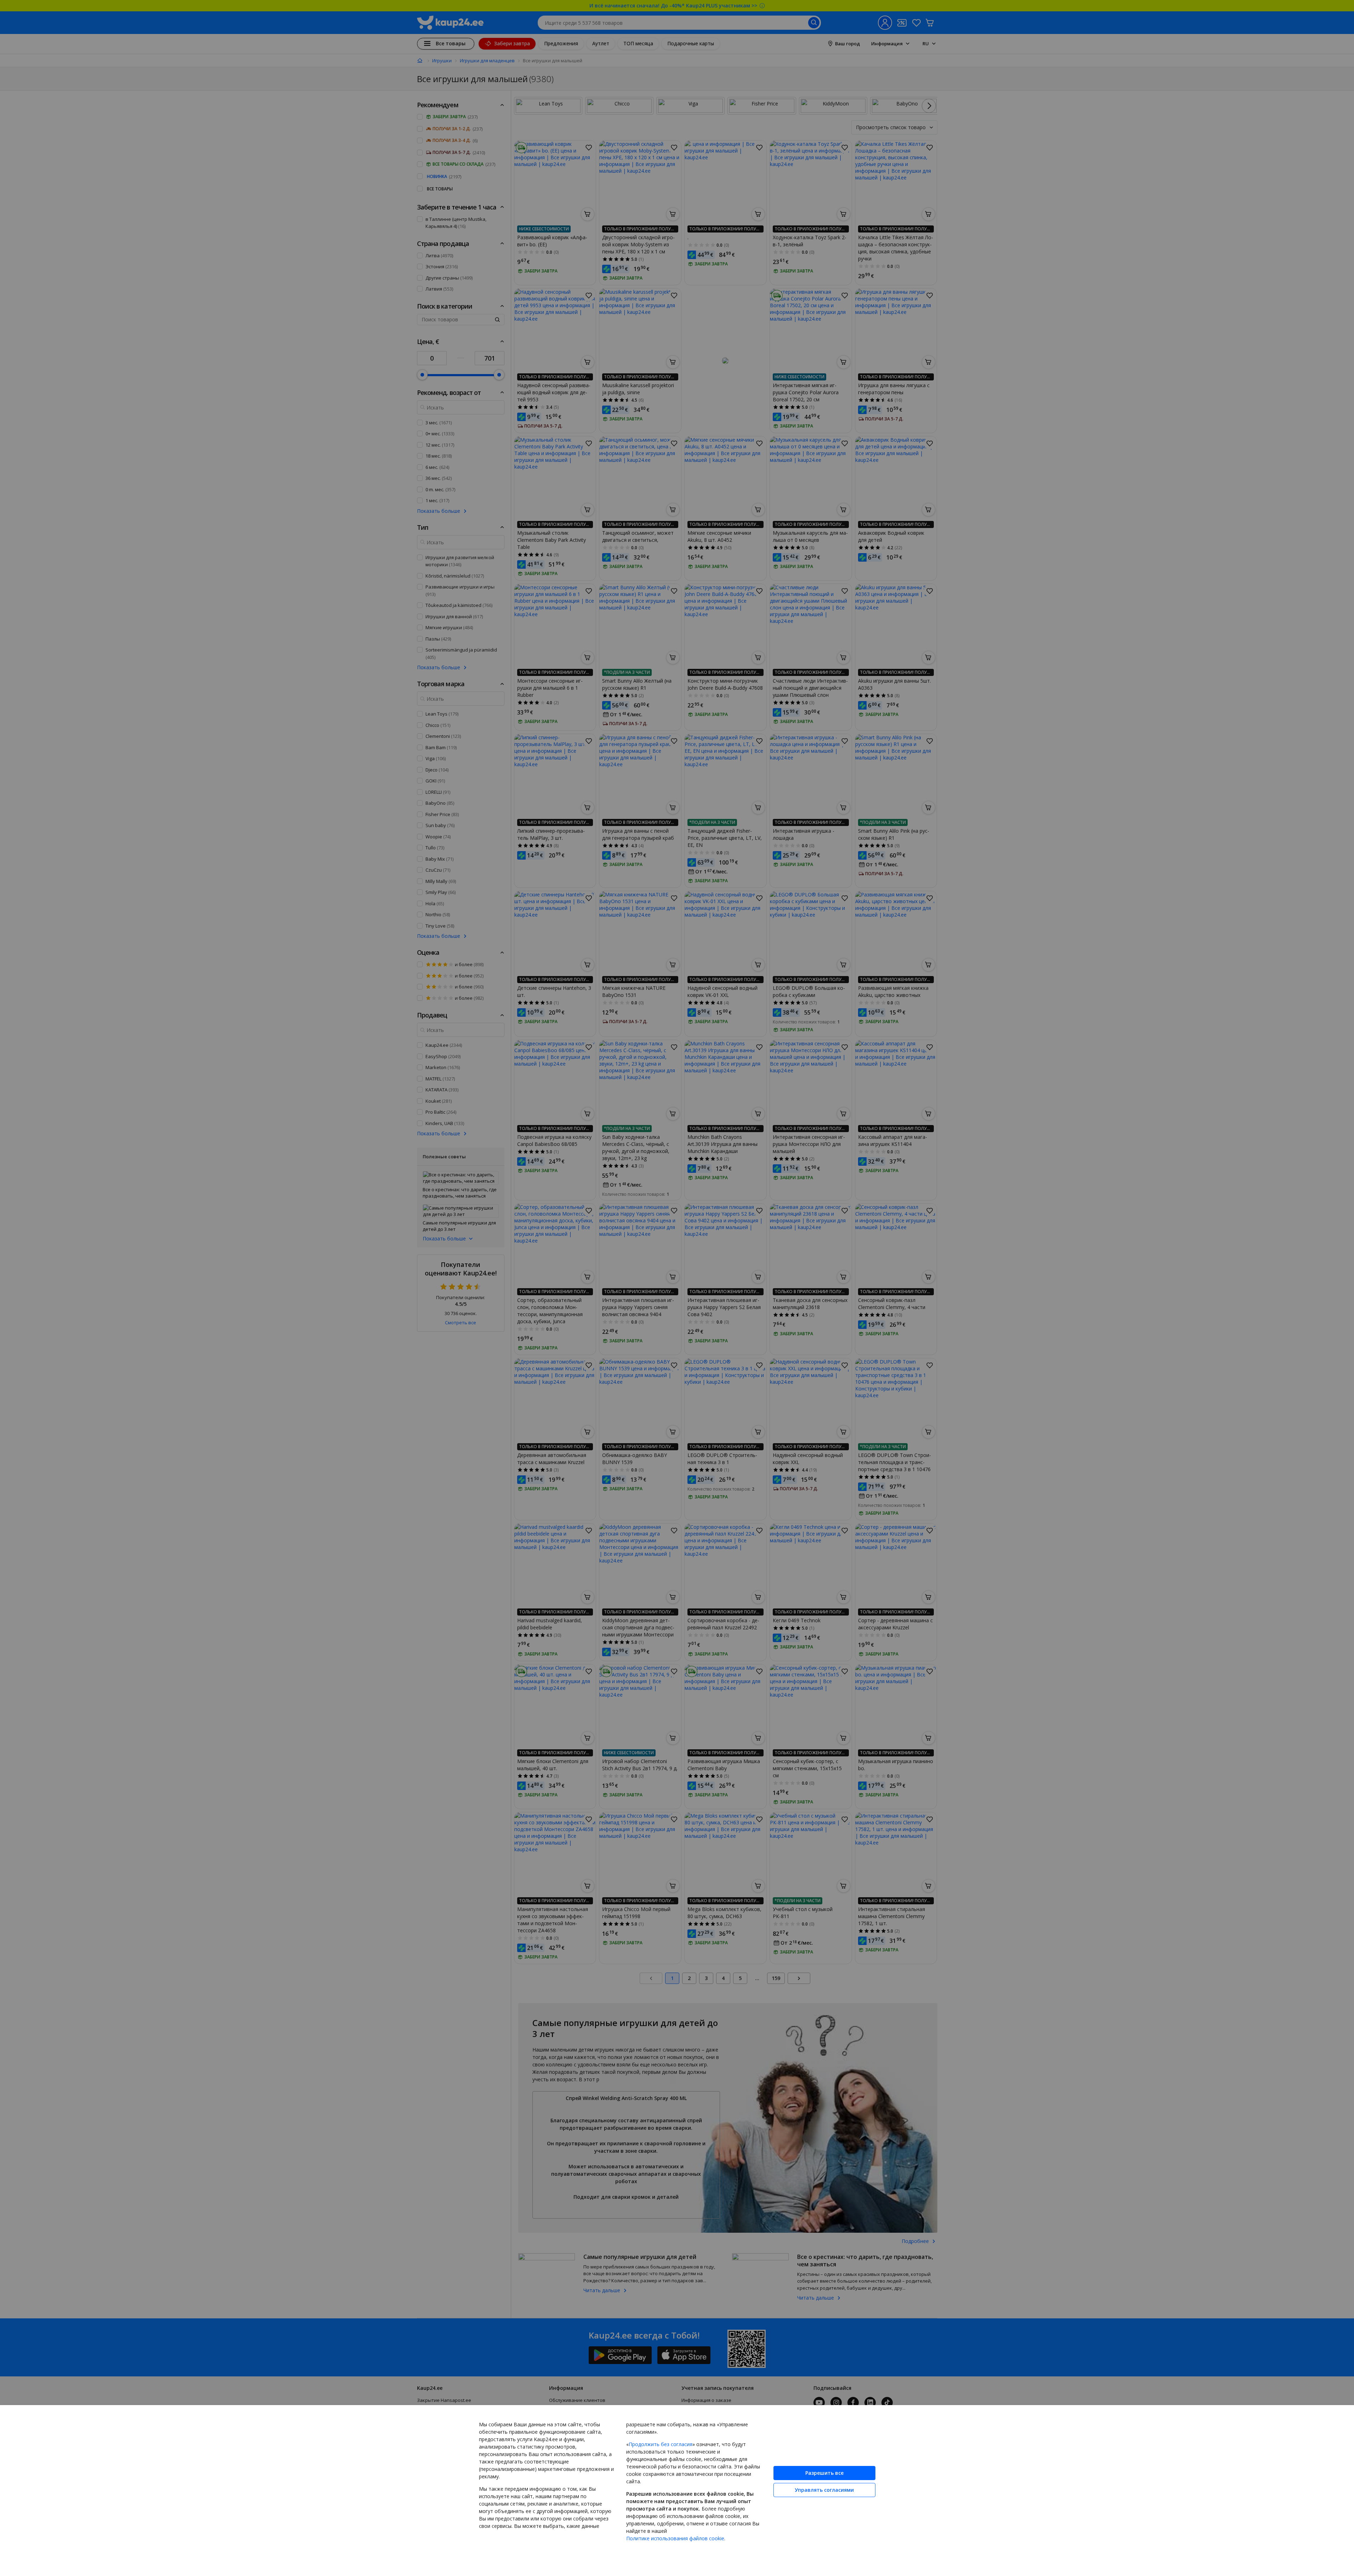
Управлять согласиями (824, 2490)
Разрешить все (824, 2473)
